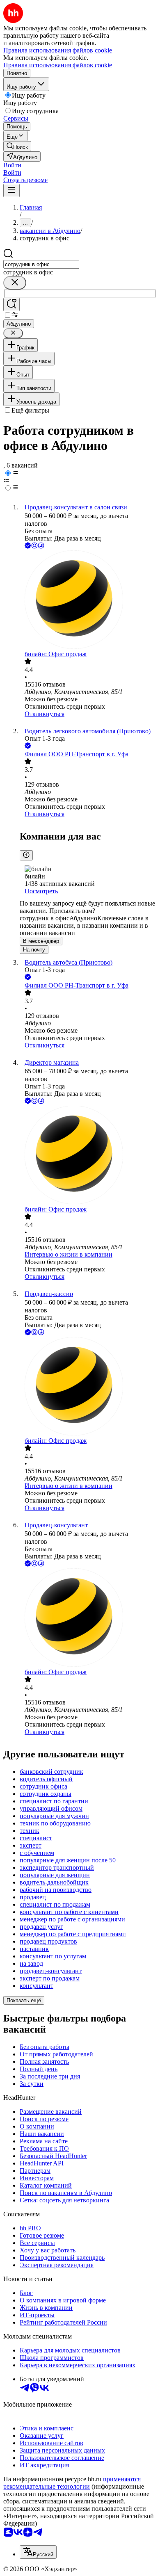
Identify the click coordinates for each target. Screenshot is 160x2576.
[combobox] (41, 264)
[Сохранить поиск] (11, 305)
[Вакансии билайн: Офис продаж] (88, 600)
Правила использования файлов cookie (58, 65)
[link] (17, 146)
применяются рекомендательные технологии (72, 2483)
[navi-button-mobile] (11, 191)
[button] (12, 165)
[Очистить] (15, 283)
